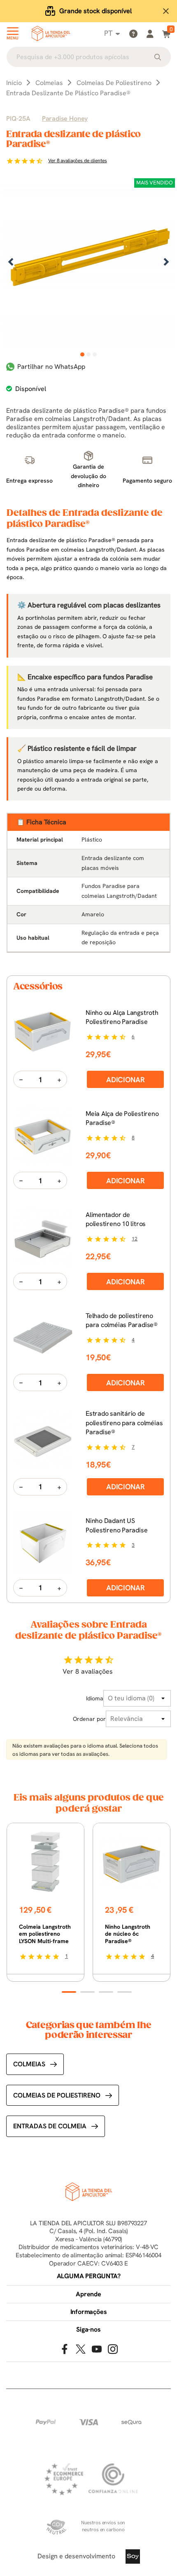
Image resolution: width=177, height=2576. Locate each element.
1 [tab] (83, 354)
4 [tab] (125, 1992)
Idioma (95, 1698)
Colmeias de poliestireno (57, 2095)
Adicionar (125, 1080)
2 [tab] (89, 354)
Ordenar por (89, 1719)
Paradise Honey (65, 118)
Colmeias (29, 2064)
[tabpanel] (88, 263)
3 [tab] (95, 354)
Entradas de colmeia (50, 2126)
